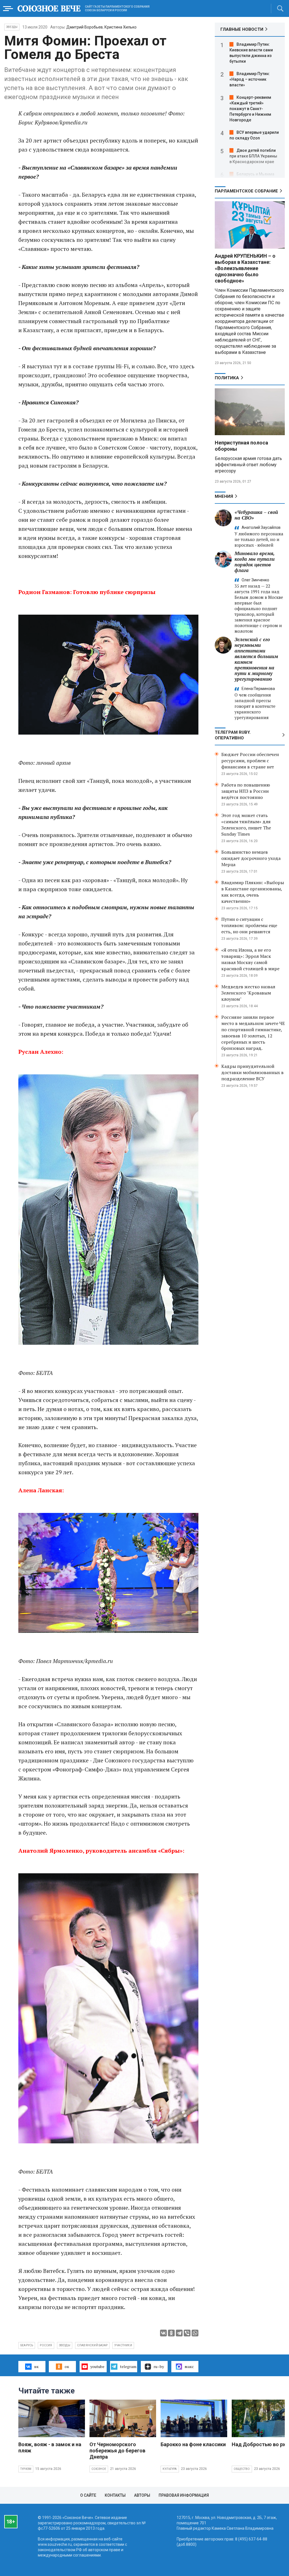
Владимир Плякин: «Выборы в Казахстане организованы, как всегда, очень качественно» (253, 892)
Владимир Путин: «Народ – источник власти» (250, 79)
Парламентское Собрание (246, 191)
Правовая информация (184, 2495)
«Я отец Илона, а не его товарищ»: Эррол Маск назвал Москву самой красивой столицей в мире (250, 959)
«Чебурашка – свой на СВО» (256, 515)
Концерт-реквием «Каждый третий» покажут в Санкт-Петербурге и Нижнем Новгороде (250, 109)
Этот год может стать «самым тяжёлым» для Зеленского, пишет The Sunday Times (246, 825)
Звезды (12, 27)
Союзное (99, 2469)
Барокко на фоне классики (193, 2444)
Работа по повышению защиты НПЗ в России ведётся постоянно (246, 791)
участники (123, 2345)
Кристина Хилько (121, 27)
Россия (46, 2345)
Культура (170, 2469)
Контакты (115, 2495)
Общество (242, 2469)
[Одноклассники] (171, 2333)
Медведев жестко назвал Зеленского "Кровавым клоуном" (248, 993)
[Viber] (187, 2333)
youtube (97, 2366)
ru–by (159, 2366)
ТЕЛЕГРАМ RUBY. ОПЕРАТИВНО (233, 735)
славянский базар (92, 2345)
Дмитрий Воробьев (85, 27)
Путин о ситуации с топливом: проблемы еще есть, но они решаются (249, 925)
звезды (65, 2345)
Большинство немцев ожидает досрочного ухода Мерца (251, 858)
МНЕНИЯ (224, 496)
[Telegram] (179, 2333)
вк (36, 2366)
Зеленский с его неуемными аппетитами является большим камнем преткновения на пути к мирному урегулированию (256, 659)
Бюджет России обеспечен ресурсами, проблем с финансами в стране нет (250, 761)
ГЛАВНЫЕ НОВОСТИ (242, 29)
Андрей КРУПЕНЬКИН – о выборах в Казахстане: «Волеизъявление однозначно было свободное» (245, 268)
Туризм (26, 2469)
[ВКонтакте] (163, 2333)
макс (189, 2366)
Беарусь (27, 2345)
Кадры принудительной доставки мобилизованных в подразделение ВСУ (252, 1072)
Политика (227, 378)
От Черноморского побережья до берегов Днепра (117, 2451)
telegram (128, 2366)
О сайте (88, 2495)
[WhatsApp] (195, 2333)
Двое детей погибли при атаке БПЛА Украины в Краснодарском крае (253, 156)
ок (67, 2366)
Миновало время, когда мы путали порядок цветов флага (255, 562)
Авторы (142, 2495)
